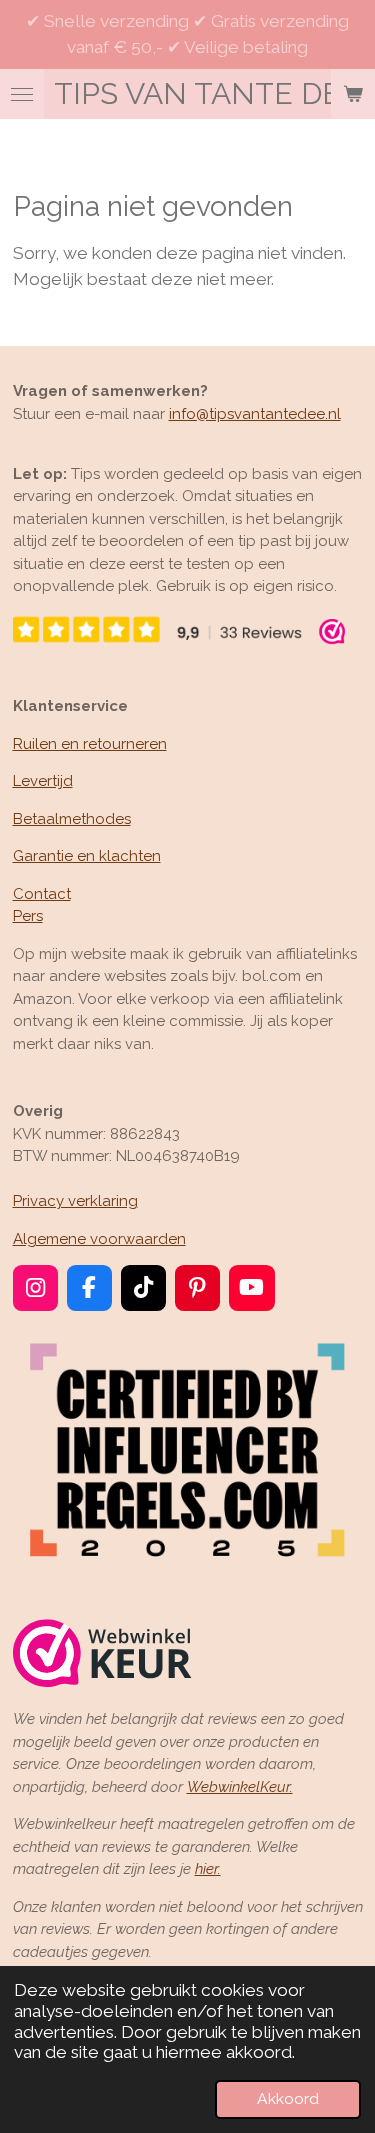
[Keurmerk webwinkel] (102, 1656)
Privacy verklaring (75, 1201)
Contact (42, 894)
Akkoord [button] (288, 2098)
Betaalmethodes (72, 819)
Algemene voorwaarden (99, 1239)
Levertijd (43, 781)
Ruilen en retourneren (90, 744)
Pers (28, 916)
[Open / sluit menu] (22, 94)
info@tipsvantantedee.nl (255, 414)
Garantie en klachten (87, 856)
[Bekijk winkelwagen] (353, 94)
